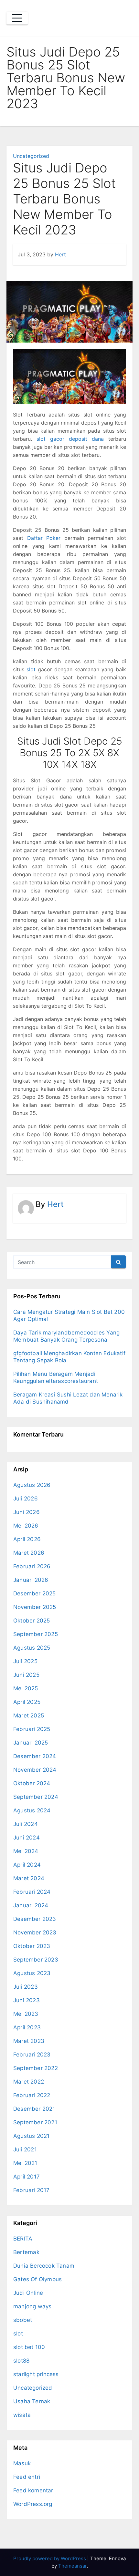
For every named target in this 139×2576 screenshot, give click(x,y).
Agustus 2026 (32, 1485)
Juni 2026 (27, 1512)
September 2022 (36, 2068)
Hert (60, 254)
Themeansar (72, 2566)
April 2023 (27, 2027)
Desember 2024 (35, 1756)
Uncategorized (31, 156)
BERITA (23, 2239)
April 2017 (27, 2177)
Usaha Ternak (32, 2401)
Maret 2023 (29, 2041)
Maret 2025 (29, 1716)
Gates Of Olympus (37, 2279)
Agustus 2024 (32, 1810)
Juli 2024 (26, 1824)
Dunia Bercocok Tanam (44, 2266)
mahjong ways (32, 2306)
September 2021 (35, 2122)
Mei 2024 (26, 1851)
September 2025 (36, 1634)
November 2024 (35, 1770)
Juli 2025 (25, 1661)
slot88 (21, 2361)
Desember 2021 (34, 2109)
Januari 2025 (31, 1743)
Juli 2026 (26, 1499)
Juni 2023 (27, 2000)
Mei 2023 (26, 2014)
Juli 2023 (26, 1987)
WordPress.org (33, 2504)
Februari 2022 (32, 2095)
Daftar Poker (44, 538)
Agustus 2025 (32, 1648)
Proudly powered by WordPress (50, 2558)
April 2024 (27, 1865)
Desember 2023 (35, 1919)
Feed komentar (33, 2490)
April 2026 (27, 1539)
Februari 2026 (32, 1566)
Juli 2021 (25, 2149)
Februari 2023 (32, 2055)
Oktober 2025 (32, 1621)
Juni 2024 (27, 1838)
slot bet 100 (29, 2347)
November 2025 (35, 1607)
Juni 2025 (26, 1675)
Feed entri (27, 2477)
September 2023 (36, 1960)
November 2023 (35, 1932)
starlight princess (36, 2374)
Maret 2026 (29, 1553)
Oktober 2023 (32, 1946)
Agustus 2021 (31, 2136)
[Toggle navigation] (17, 18)
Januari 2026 (31, 1580)
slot (31, 669)
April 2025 (27, 1702)
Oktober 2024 (32, 1783)
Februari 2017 (32, 2190)
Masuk (22, 2463)
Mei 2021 (25, 2163)
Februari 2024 (32, 1892)
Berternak (26, 2252)
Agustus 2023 (32, 1973)
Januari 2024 (31, 1905)
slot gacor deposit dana (70, 439)
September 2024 (36, 1797)
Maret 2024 (29, 1878)
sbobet (23, 2320)
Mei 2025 (26, 1688)
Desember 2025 (35, 1593)
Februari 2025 (32, 1729)
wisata (22, 2415)
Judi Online (28, 2293)
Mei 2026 (26, 1526)
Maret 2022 (29, 2082)
